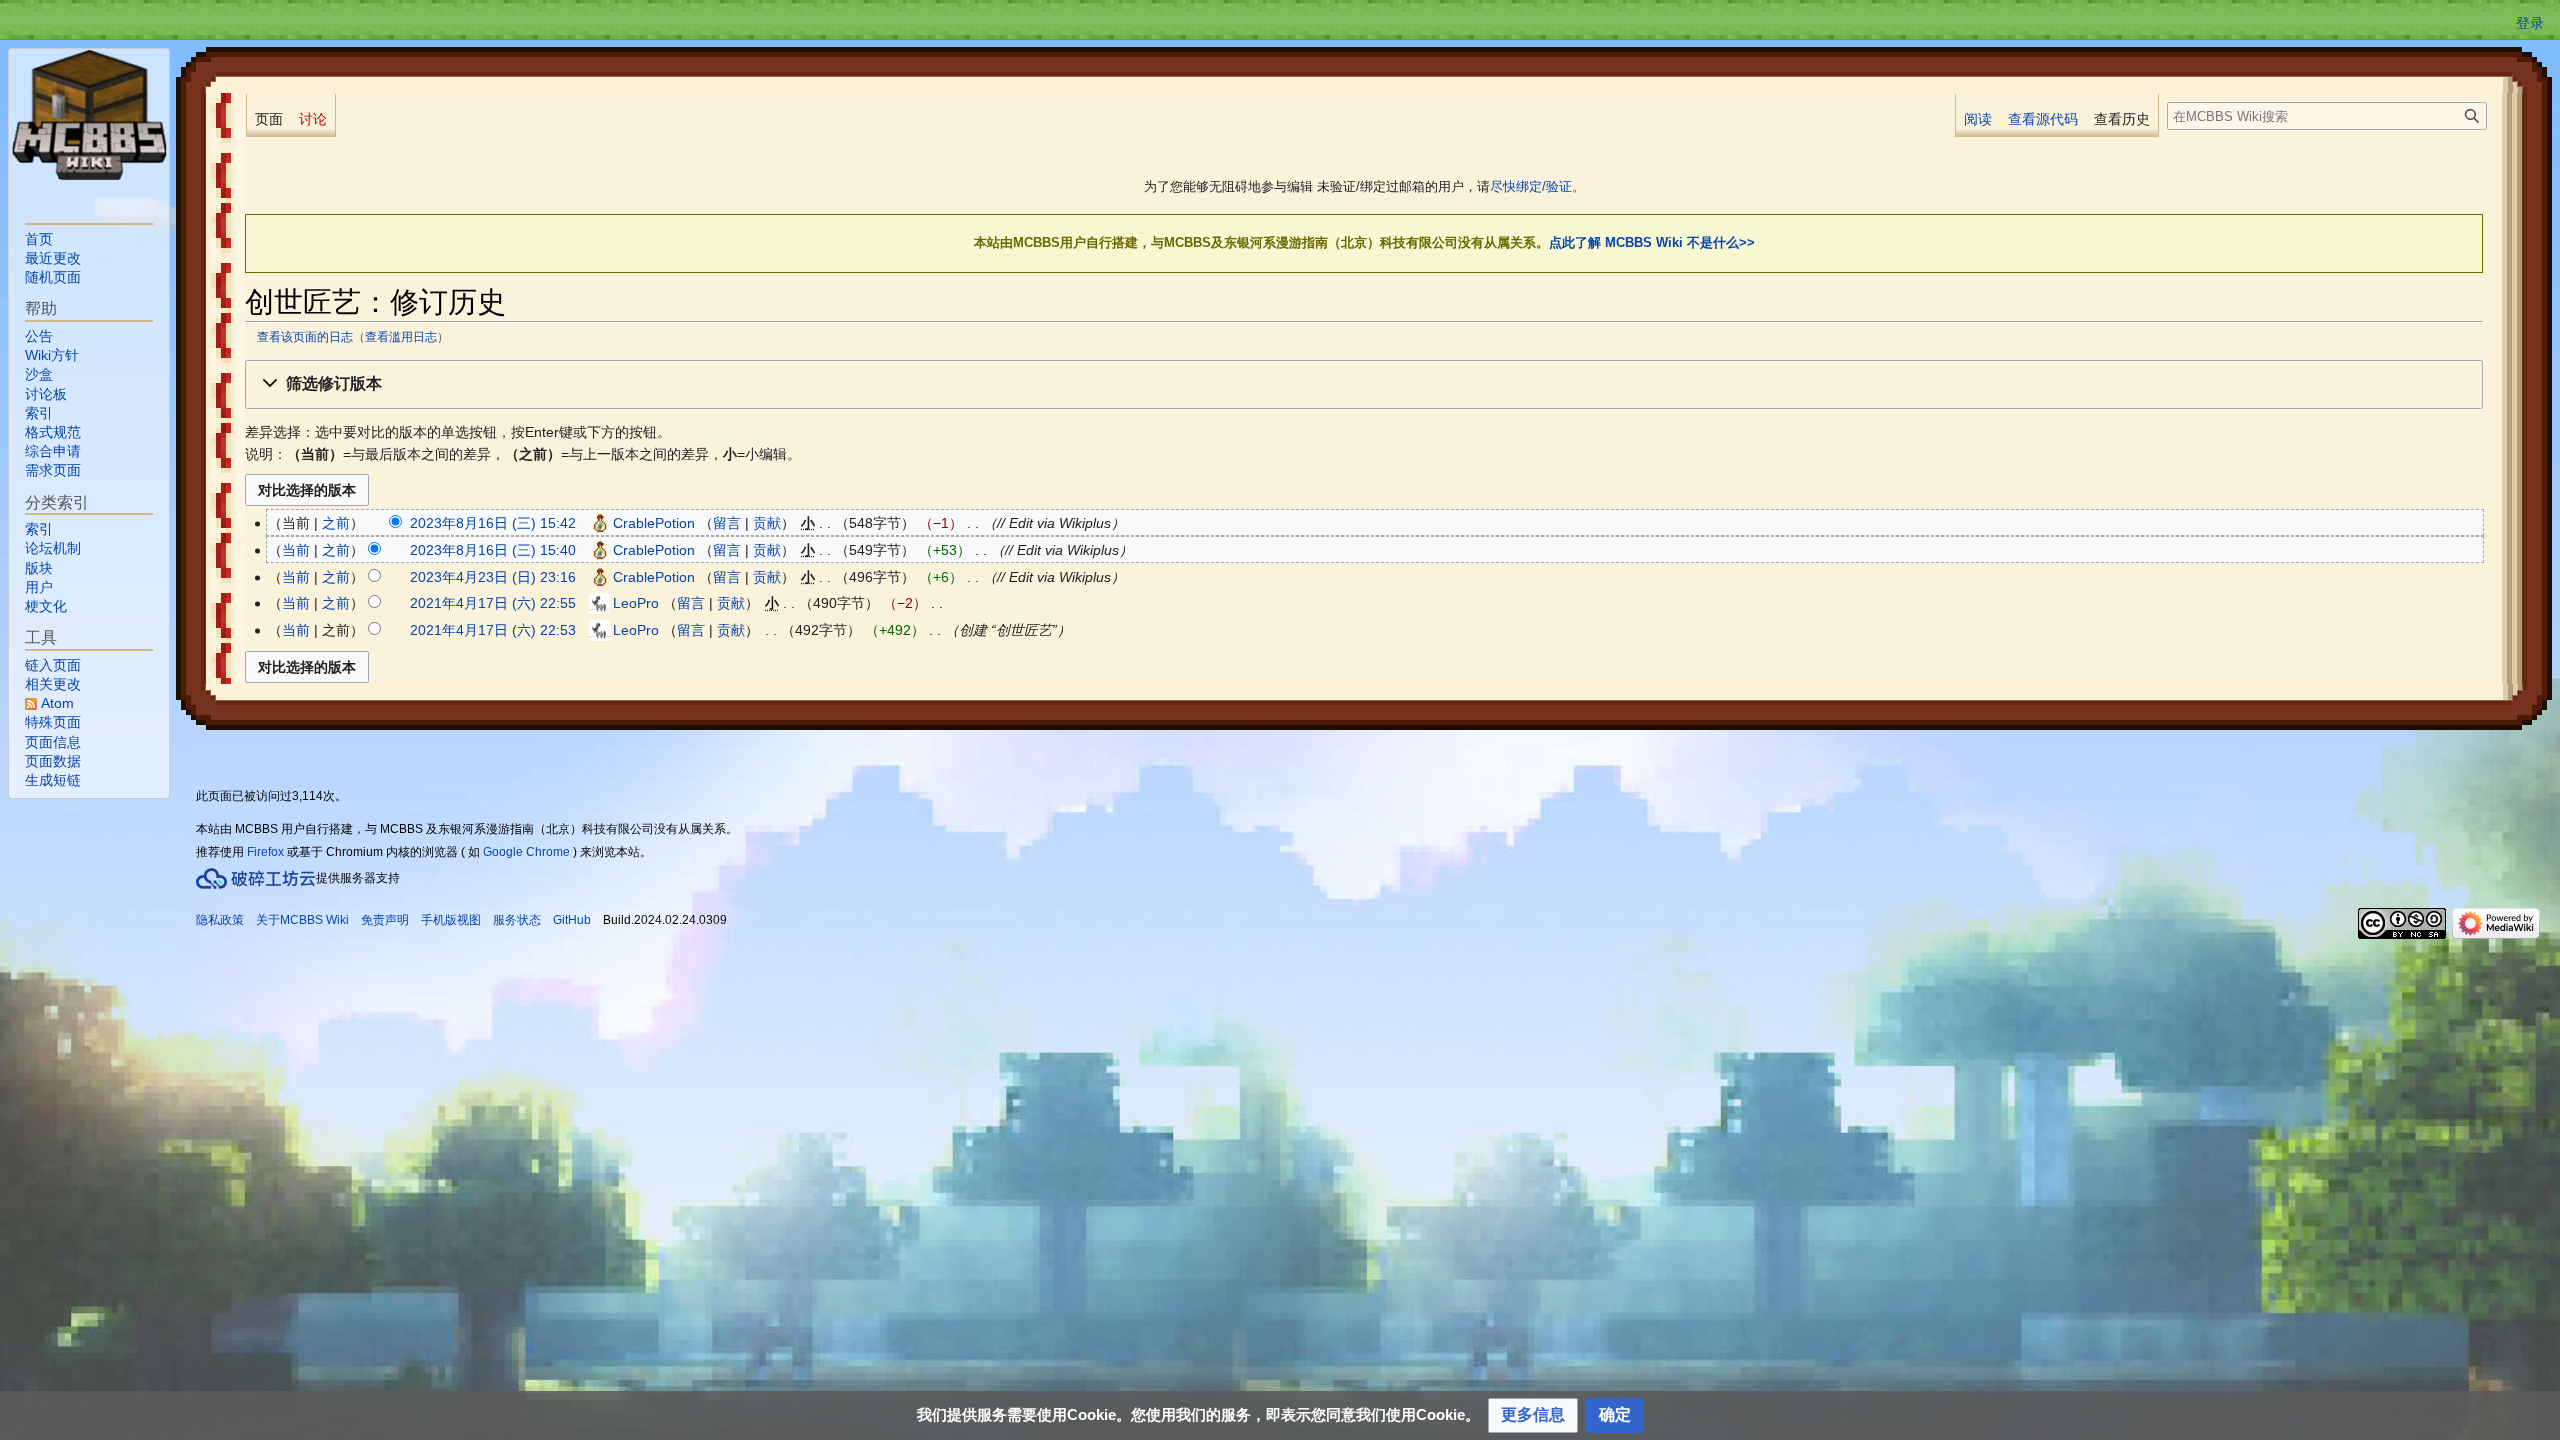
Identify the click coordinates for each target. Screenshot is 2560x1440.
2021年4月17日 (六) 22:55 (493, 603)
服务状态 (517, 920)
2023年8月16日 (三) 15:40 (493, 550)
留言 (727, 523)
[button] (1364, 384)
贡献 (767, 523)
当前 (296, 550)
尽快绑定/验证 (1531, 186)
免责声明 (385, 920)
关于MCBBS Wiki (302, 920)
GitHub (572, 920)
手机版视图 (451, 920)
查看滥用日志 (401, 336)
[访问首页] (89, 115)
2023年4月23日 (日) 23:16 (493, 577)
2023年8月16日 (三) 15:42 (493, 523)
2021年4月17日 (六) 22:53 (493, 630)
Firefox (265, 852)
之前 (336, 523)
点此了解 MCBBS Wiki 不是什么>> (1652, 242)
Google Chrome (526, 852)
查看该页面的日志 (305, 336)
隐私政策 (220, 920)
